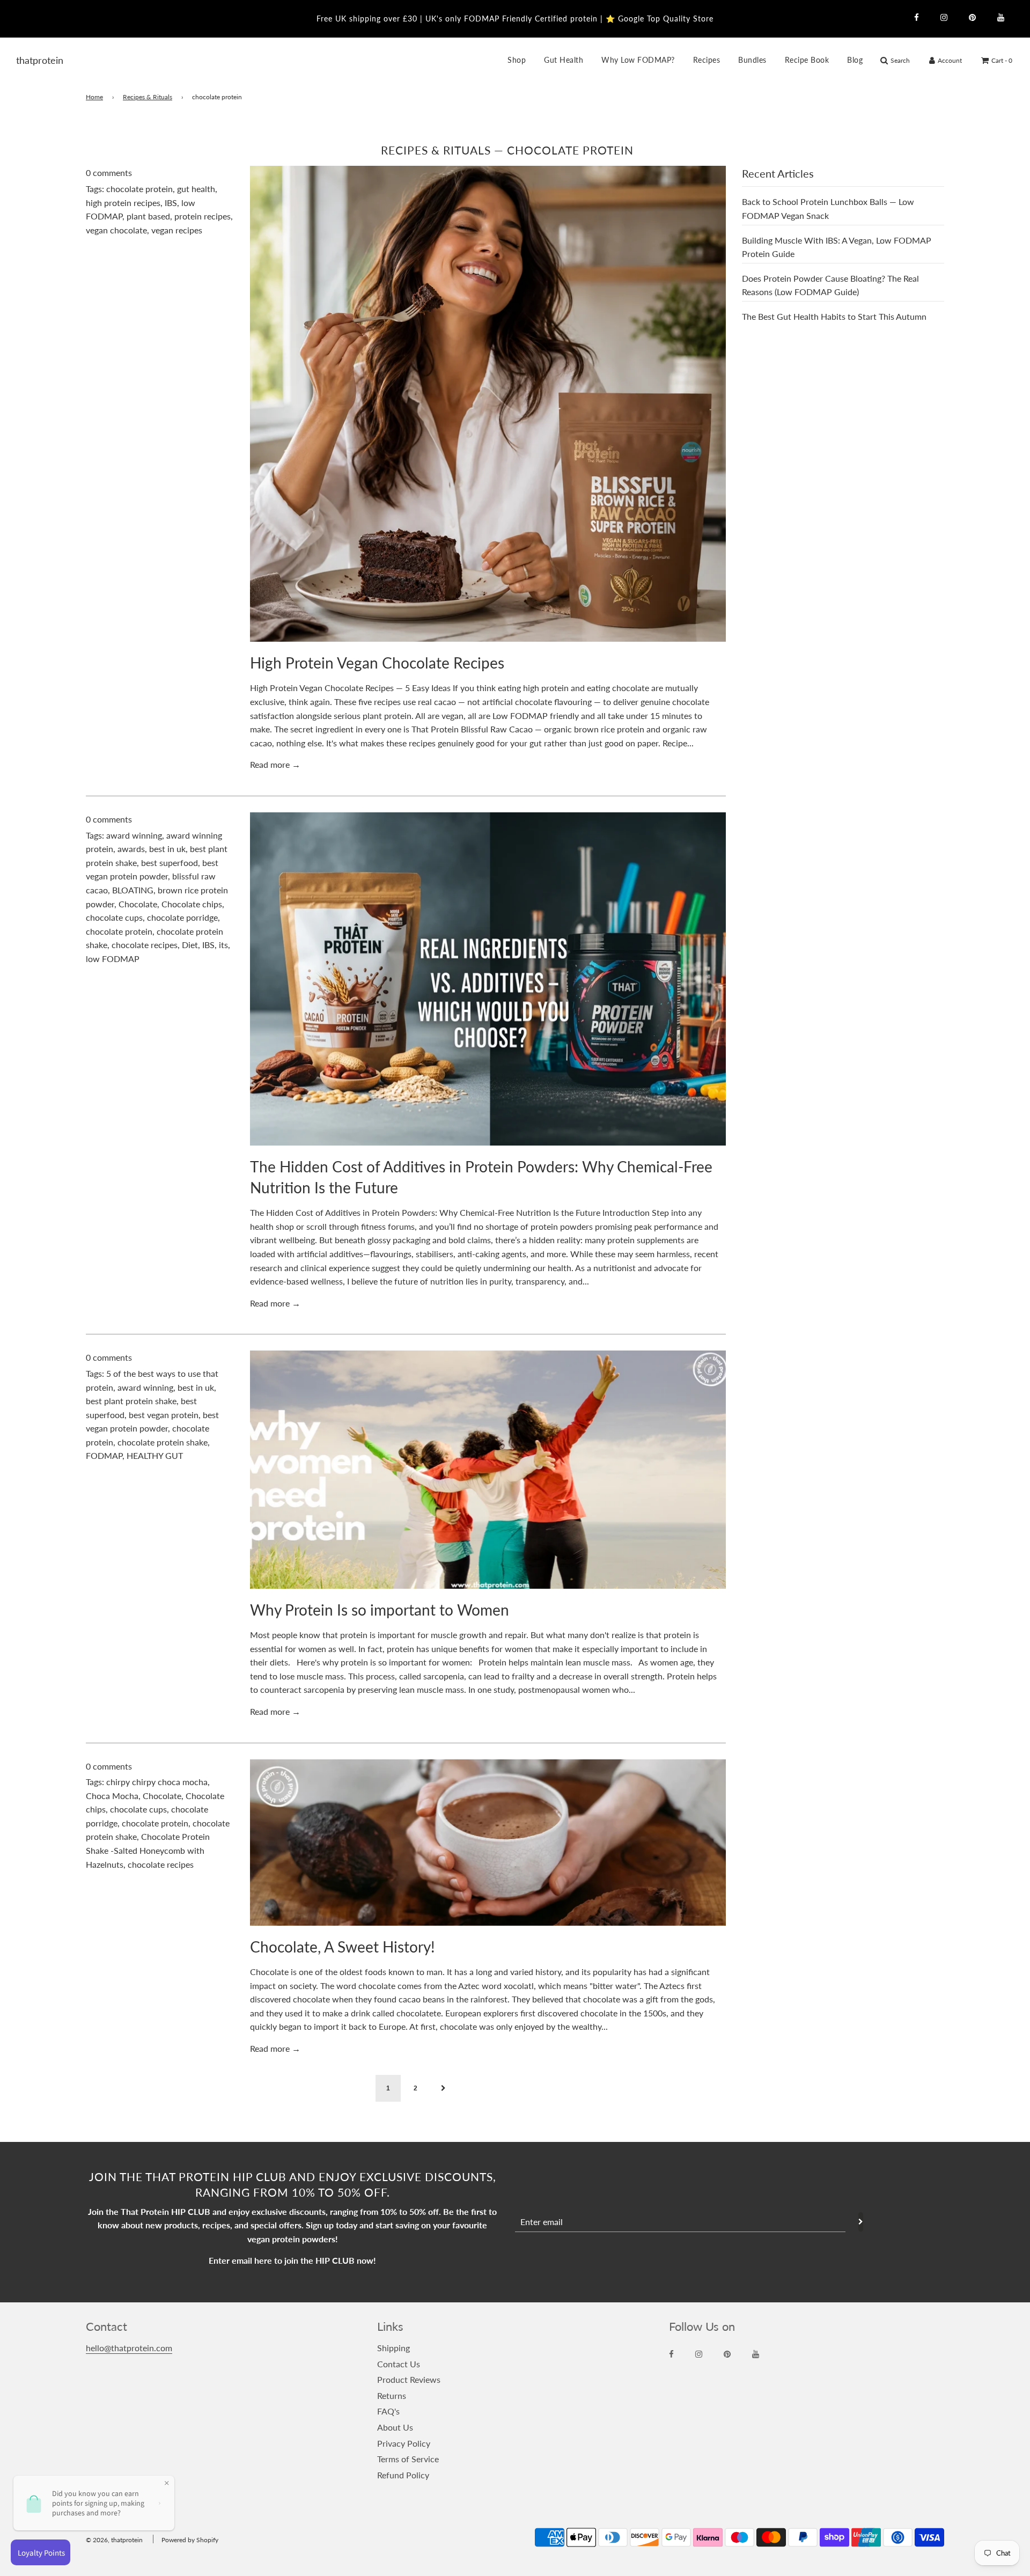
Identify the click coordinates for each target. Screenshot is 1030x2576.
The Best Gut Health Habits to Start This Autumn (834, 316)
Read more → (275, 764)
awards (131, 849)
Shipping (393, 2348)
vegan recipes (177, 230)
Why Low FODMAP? (638, 60)
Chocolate (138, 904)
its (223, 945)
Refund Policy (403, 2475)
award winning (134, 835)
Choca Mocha (112, 1796)
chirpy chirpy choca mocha (157, 1782)
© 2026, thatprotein (114, 2540)
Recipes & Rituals (148, 97)
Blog (855, 60)
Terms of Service (408, 2459)
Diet (190, 945)
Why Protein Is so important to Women (380, 1610)
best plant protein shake (131, 1401)
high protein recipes (123, 203)
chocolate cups (114, 917)
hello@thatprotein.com (129, 2348)
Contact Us (399, 2364)
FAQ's (388, 2411)
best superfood (170, 863)
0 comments (109, 173)
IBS (171, 203)
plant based (148, 216)
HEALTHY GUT (155, 1455)
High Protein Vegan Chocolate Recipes (377, 663)
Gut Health (564, 60)
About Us (395, 2427)
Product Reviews (409, 2379)
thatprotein (30, 60)
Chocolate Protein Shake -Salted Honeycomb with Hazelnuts (148, 1850)
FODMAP (104, 1455)
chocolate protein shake (163, 1442)
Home (94, 97)
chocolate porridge (182, 917)
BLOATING (133, 890)
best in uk (167, 849)
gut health (196, 189)
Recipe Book (807, 60)
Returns (392, 2395)
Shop (517, 60)
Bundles (752, 60)
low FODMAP (113, 959)
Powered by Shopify (190, 2540)
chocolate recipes (145, 945)
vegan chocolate (116, 230)
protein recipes (203, 216)
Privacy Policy (404, 2443)
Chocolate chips (192, 904)
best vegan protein (164, 1415)
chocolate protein (139, 189)
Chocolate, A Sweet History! (343, 1947)
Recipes (707, 60)
